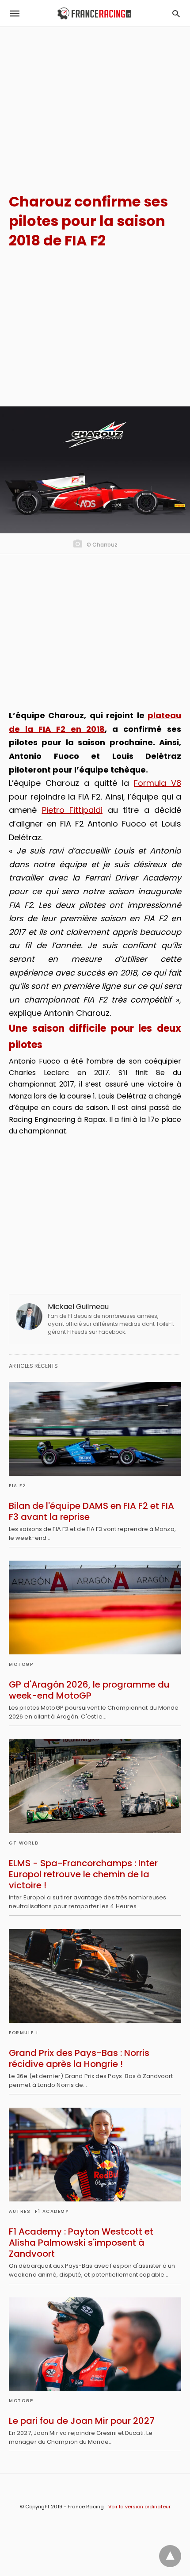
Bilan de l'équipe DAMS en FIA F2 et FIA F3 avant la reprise (91, 1511)
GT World (24, 1843)
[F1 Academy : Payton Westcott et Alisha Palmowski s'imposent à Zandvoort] (95, 2155)
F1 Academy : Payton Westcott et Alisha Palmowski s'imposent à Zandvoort (81, 2243)
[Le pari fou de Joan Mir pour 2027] (95, 2344)
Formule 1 (24, 2033)
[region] (95, 102)
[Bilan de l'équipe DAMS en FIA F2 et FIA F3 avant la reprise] (95, 1429)
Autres (20, 2211)
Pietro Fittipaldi (72, 810)
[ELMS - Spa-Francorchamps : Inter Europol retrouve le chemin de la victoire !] (95, 1786)
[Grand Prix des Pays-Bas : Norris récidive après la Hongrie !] (95, 1976)
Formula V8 (158, 783)
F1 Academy (52, 2211)
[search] (176, 13)
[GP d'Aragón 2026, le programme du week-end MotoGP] (95, 1608)
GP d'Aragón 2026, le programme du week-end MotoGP (89, 1690)
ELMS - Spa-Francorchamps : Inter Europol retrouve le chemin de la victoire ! (83, 1874)
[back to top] (170, 2556)
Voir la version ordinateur (139, 2507)
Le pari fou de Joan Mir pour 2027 (82, 2421)
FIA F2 (17, 1486)
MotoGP (21, 1664)
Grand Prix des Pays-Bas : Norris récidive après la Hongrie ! (79, 2058)
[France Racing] (94, 13)
